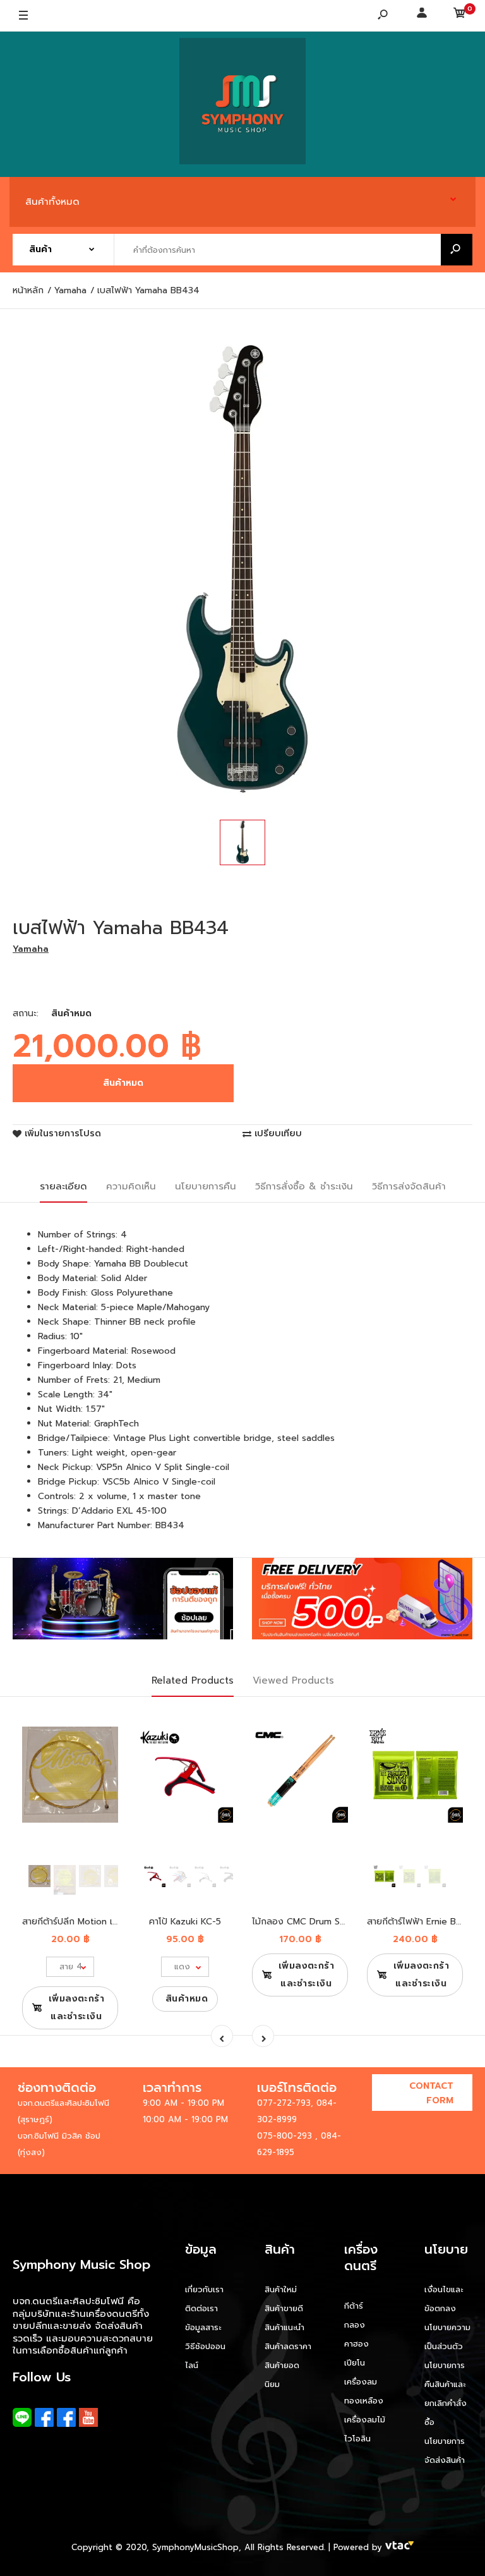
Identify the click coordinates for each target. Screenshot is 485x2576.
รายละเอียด (63, 1186)
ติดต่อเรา (201, 2308)
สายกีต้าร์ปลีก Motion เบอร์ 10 (81, 1922)
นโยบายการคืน (206, 1186)
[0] (460, 16)
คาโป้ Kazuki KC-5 (185, 1922)
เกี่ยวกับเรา (204, 2289)
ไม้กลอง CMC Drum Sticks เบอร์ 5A (324, 1922)
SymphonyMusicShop (195, 2547)
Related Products (193, 1680)
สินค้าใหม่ (281, 2289)
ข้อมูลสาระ (203, 2327)
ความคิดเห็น (131, 1186)
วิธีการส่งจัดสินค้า (409, 1186)
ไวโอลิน (357, 2439)
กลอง (355, 2325)
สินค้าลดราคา (288, 2346)
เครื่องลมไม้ (365, 2420)
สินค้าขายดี (284, 2308)
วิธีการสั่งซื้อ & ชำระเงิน (304, 1186)
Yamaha (31, 949)
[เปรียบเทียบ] (101, 1745)
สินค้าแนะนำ (284, 2327)
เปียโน (355, 2363)
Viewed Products (293, 1680)
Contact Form (431, 2093)
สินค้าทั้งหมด (52, 202)
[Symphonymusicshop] (242, 104)
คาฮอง (356, 2344)
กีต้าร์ (354, 2306)
